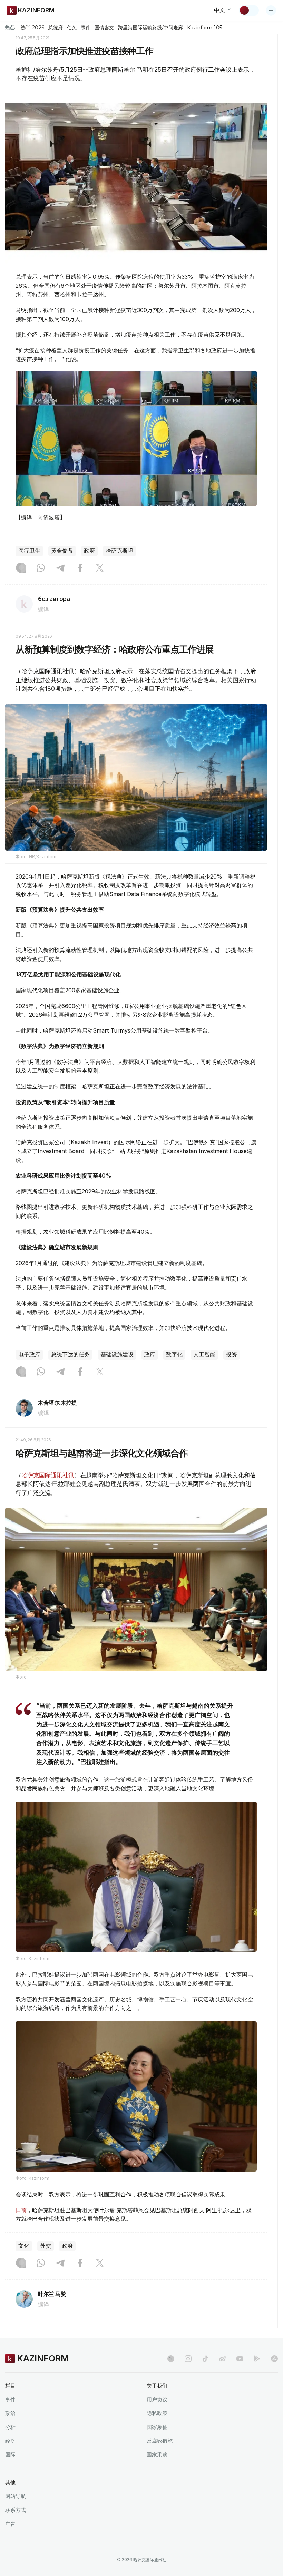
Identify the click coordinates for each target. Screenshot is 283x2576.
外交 (46, 2246)
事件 (86, 28)
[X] (100, 568)
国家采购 (157, 2455)
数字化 (174, 1354)
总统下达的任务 (70, 1354)
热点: (10, 27)
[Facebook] (80, 568)
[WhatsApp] (41, 568)
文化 (24, 2246)
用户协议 (157, 2399)
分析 (10, 2427)
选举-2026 (32, 28)
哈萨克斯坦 (119, 551)
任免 (72, 28)
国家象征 (157, 2427)
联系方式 (16, 2510)
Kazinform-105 (204, 28)
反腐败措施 (160, 2441)
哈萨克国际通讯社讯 (48, 1475)
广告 (10, 2524)
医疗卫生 (29, 551)
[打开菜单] (271, 10)
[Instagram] (21, 568)
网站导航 (16, 2496)
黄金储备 (62, 551)
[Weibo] (223, 2359)
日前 (21, 2210)
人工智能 (204, 1354)
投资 (232, 1354)
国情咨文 (104, 28)
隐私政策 (157, 2413)
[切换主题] (249, 10)
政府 (89, 551)
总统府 (56, 28)
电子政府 (29, 1354)
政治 (10, 2413)
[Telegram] (60, 568)
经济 (10, 2441)
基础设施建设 (117, 1354)
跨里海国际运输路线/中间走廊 (150, 28)
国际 (10, 2455)
